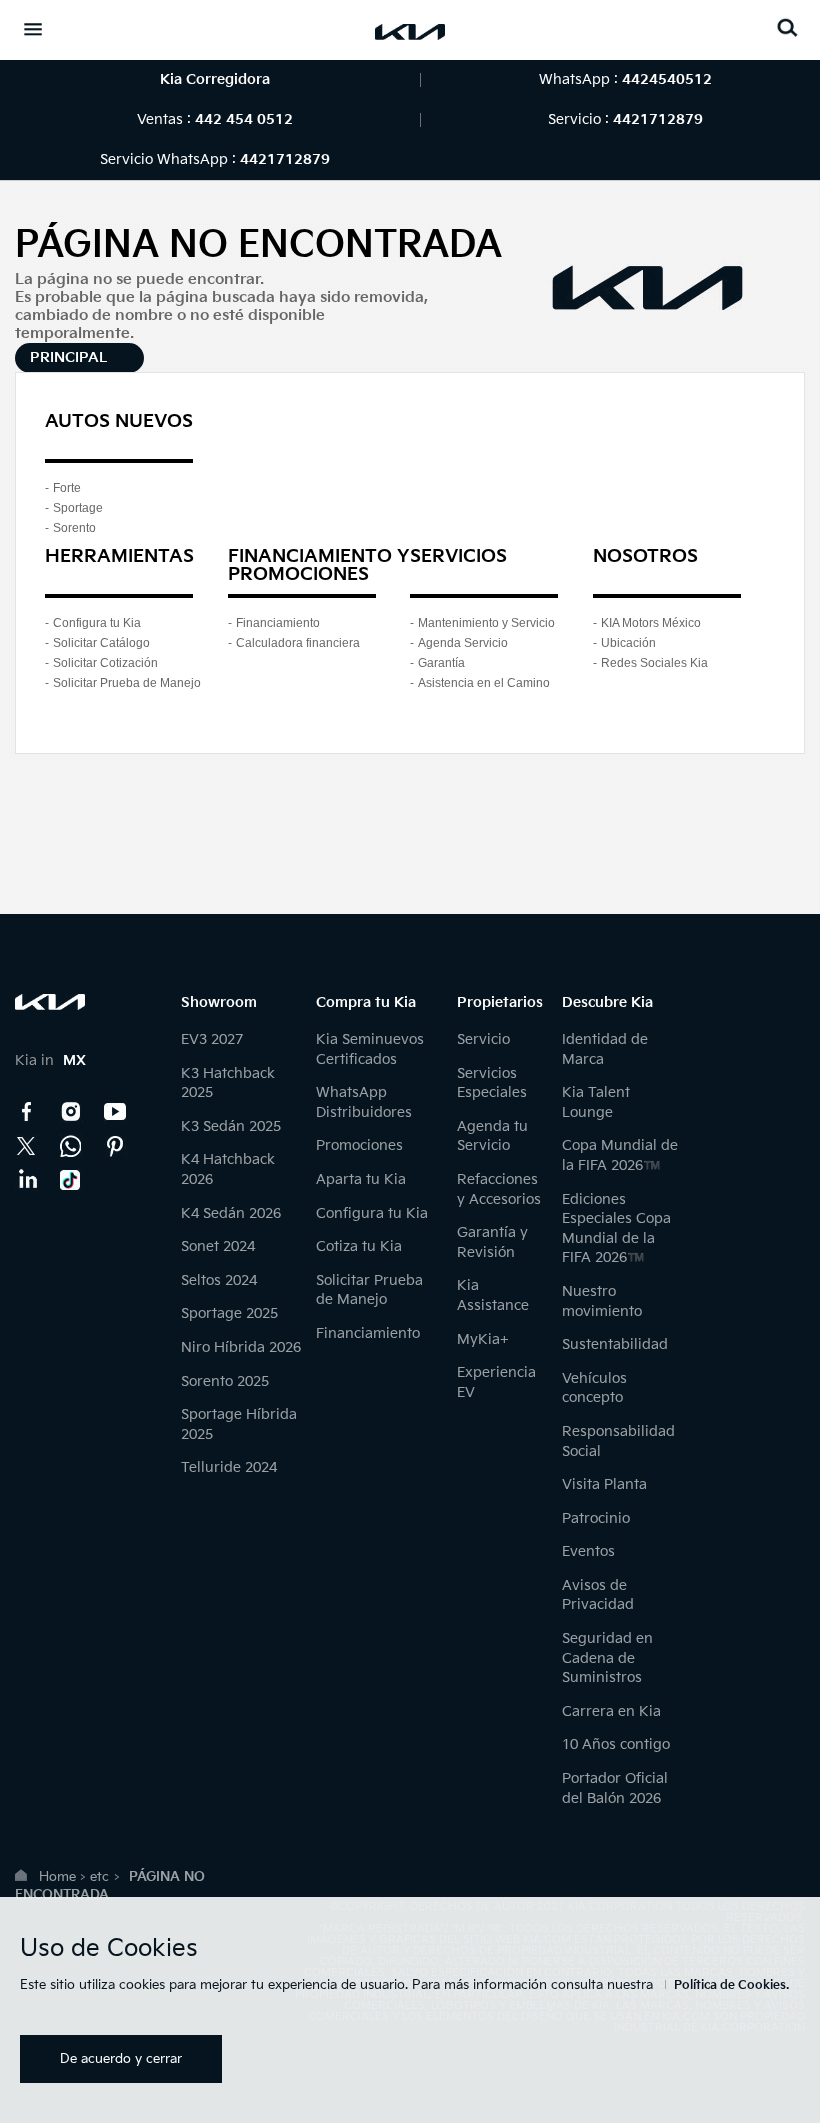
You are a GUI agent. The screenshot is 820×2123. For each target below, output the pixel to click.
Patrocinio (596, 1518)
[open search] (787, 27)
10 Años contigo (616, 1744)
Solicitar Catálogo (101, 643)
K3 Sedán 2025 (231, 1126)
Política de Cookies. (731, 1985)
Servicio (483, 1039)
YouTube (115, 1112)
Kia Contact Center (71, 1146)
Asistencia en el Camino (484, 683)
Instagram (71, 1112)
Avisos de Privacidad (598, 1595)
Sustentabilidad (615, 1344)
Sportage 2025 (229, 1313)
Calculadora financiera (298, 643)
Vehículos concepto (594, 1388)
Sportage (78, 508)
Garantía (441, 663)
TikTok (71, 1180)
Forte (67, 488)
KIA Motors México (651, 623)
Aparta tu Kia (361, 1179)
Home (57, 1877)
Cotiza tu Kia (359, 1246)
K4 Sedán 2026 (231, 1213)
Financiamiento (278, 623)
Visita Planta (604, 1484)
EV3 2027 (212, 1039)
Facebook (27, 1112)
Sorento (74, 528)
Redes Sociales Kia (654, 663)
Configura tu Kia (97, 623)
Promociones (359, 1145)
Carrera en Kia (611, 1711)
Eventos (588, 1551)
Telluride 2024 (229, 1467)
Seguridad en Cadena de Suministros (607, 1658)
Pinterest (115, 1146)
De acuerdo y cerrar (121, 2059)
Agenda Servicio (463, 643)
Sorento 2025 (225, 1381)
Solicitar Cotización (105, 663)
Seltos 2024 (219, 1280)
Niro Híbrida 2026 (241, 1347)
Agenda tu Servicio (492, 1136)
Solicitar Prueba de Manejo (127, 683)
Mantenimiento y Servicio (486, 623)
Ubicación (628, 643)
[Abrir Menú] (33, 29)
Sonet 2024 (218, 1246)
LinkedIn (27, 1180)
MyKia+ (483, 1339)
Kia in (50, 1060)
